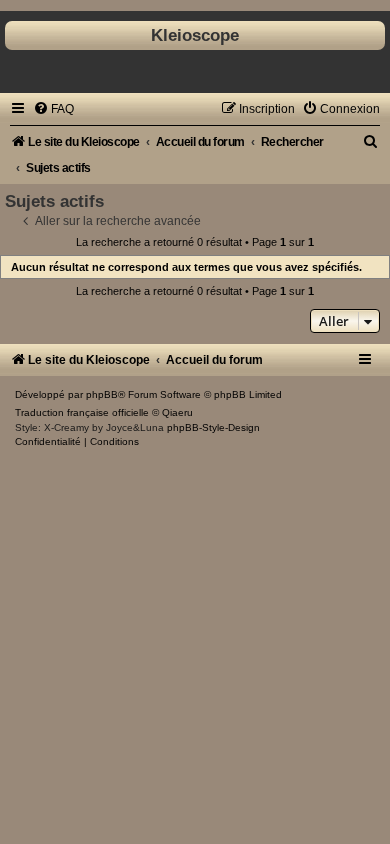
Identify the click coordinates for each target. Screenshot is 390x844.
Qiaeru (177, 412)
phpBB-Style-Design (213, 427)
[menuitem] (53, 109)
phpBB (102, 394)
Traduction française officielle (82, 412)
